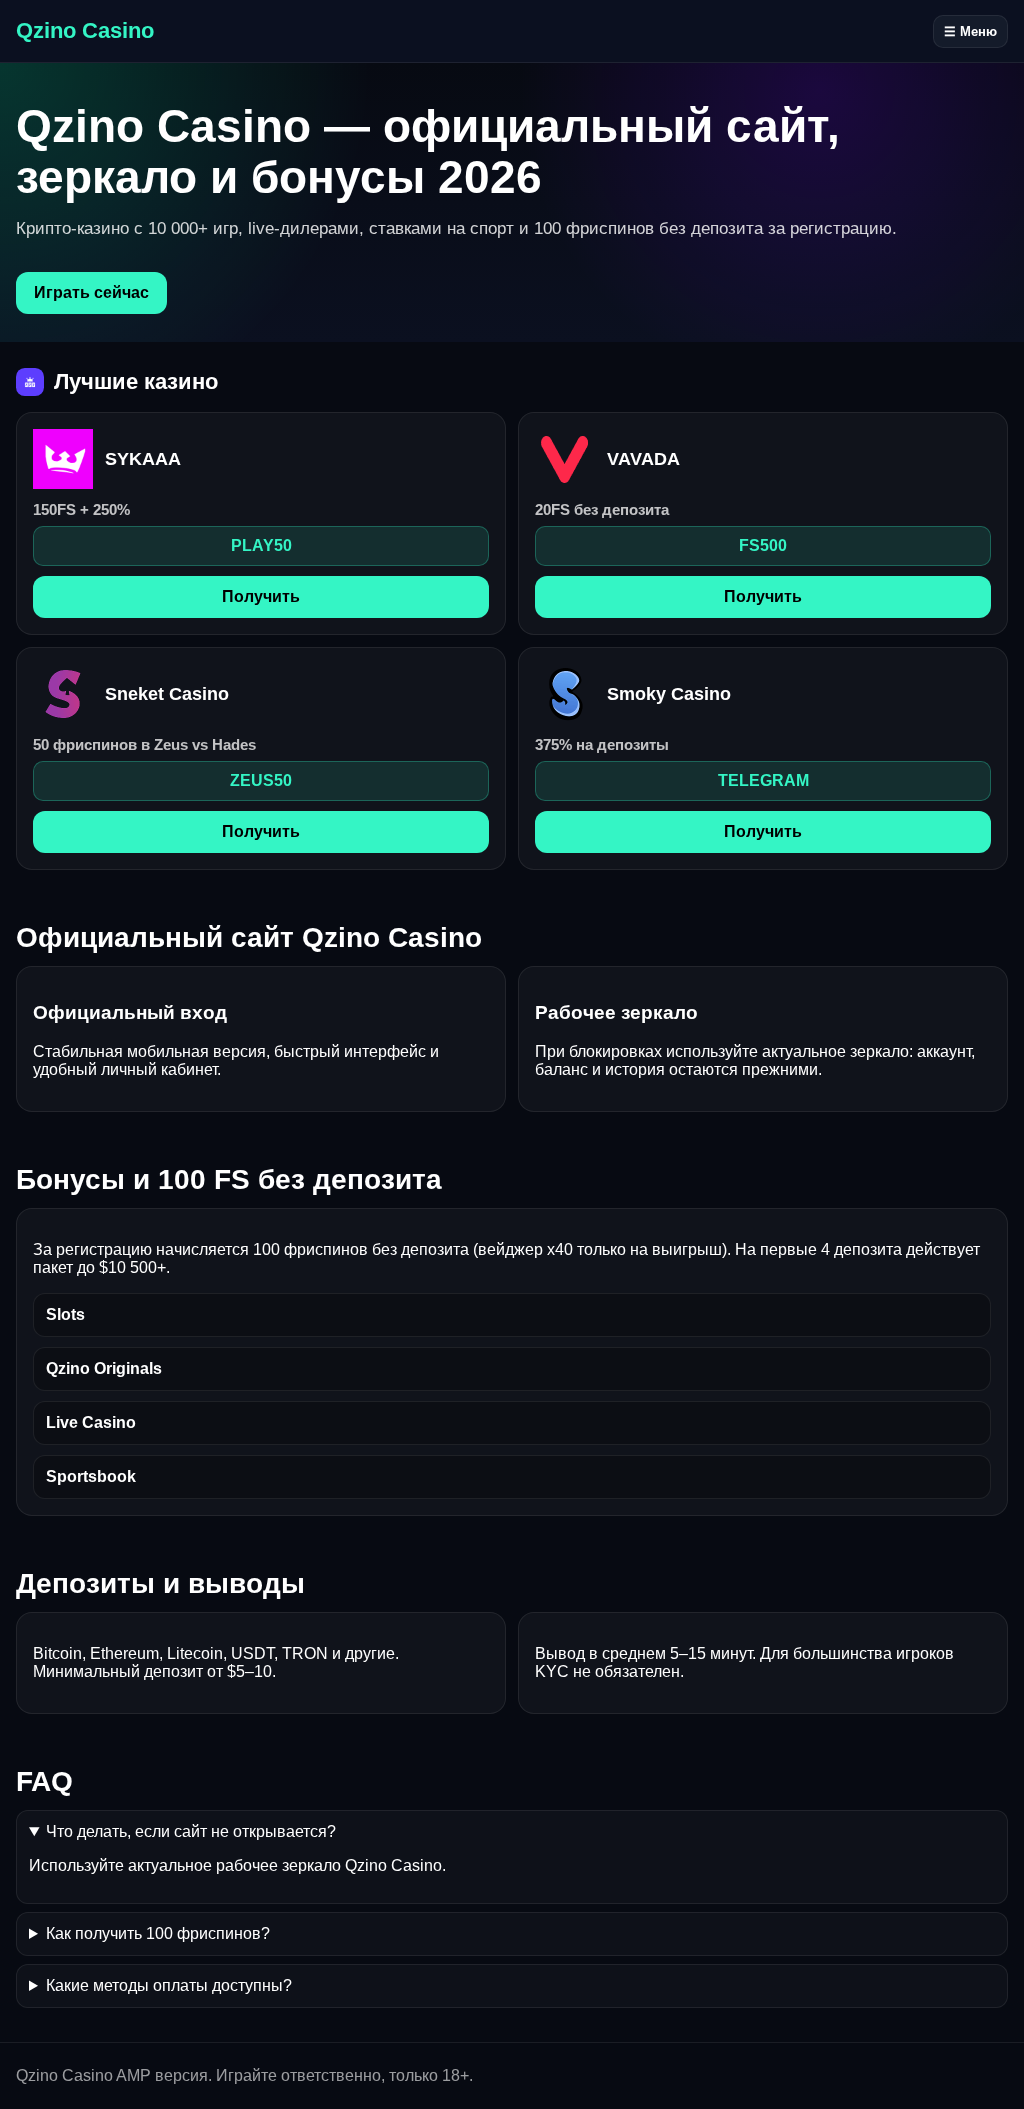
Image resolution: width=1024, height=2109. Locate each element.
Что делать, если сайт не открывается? (191, 1831)
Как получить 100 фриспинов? (158, 1933)
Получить (261, 596)
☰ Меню (970, 31)
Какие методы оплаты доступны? (169, 1985)
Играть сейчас (91, 292)
